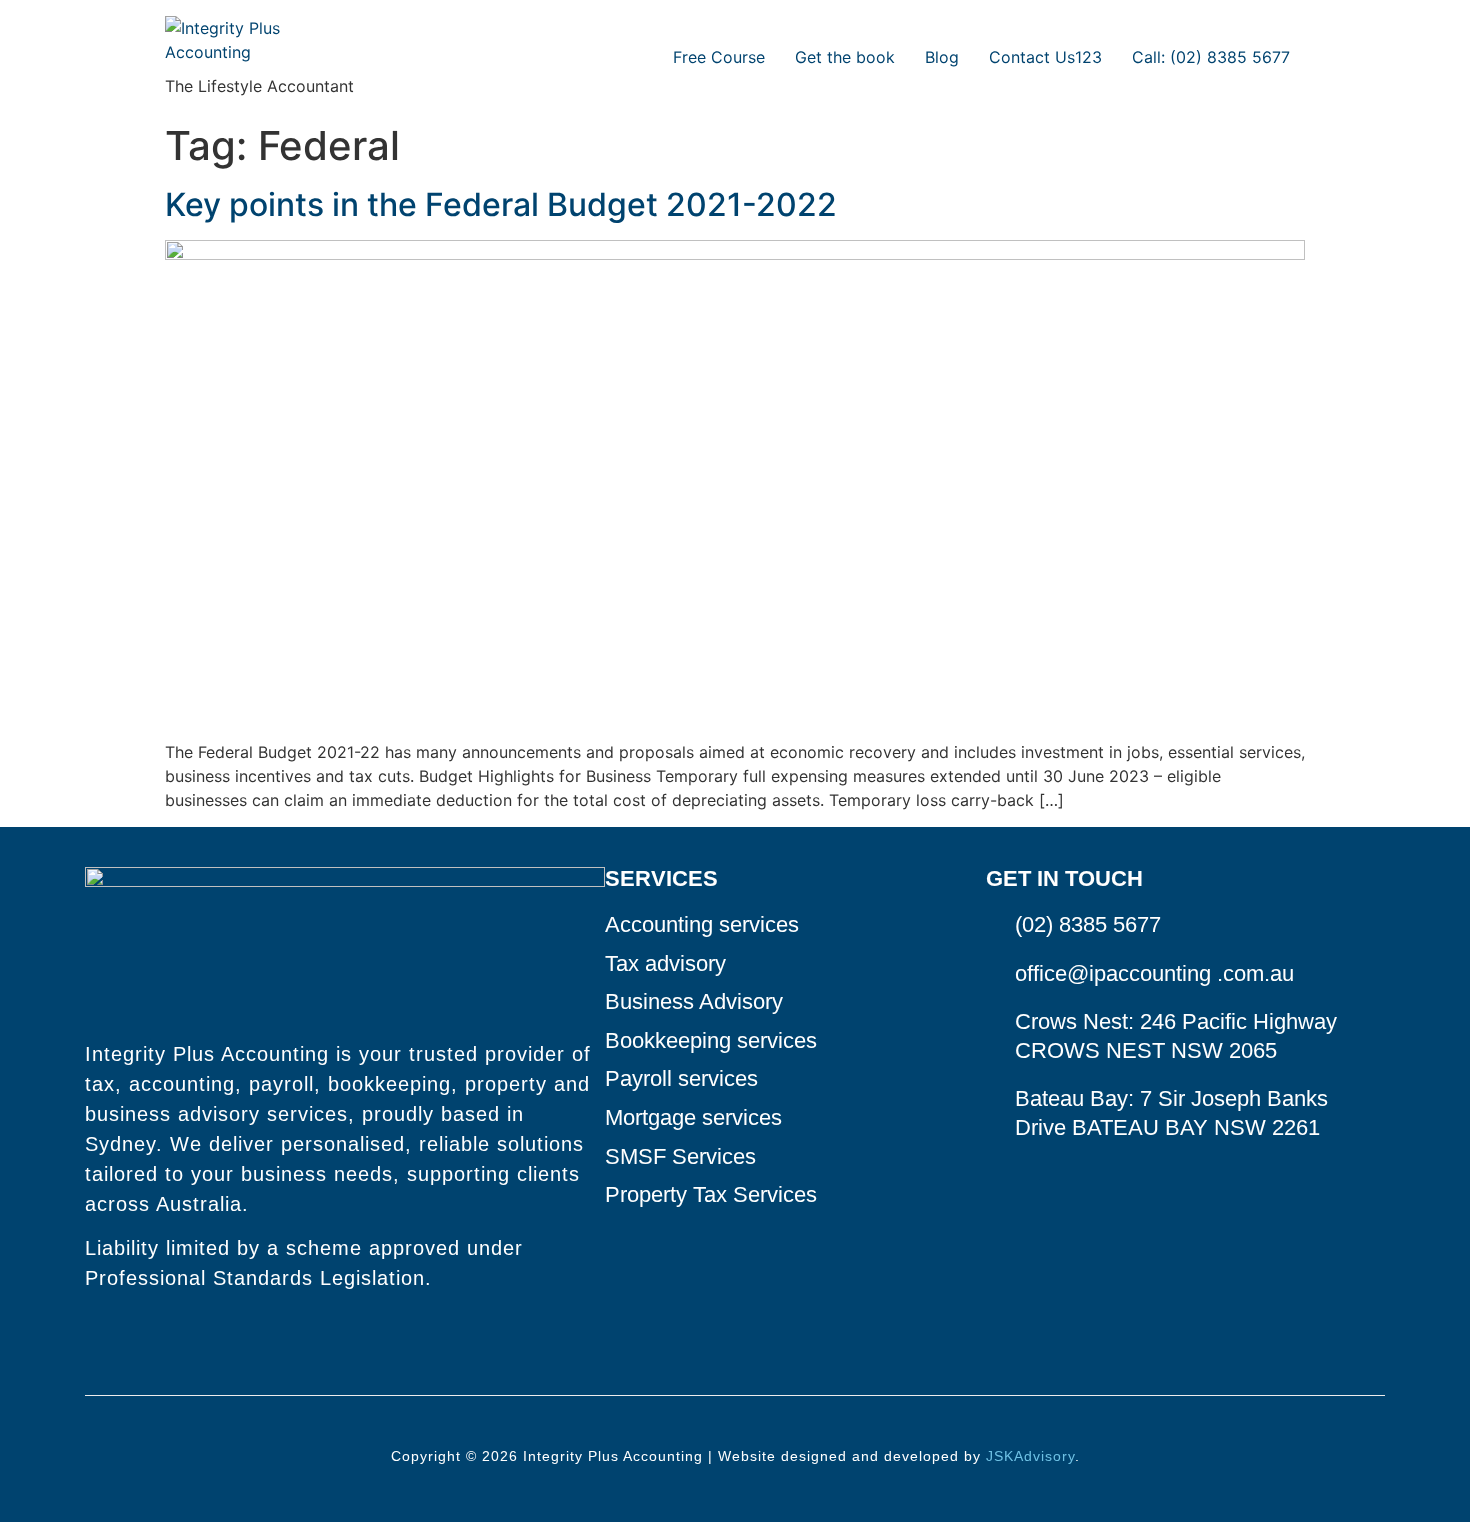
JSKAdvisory (1030, 1456)
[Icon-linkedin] (128, 1336)
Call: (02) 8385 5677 (1211, 57)
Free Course (719, 57)
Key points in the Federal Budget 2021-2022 (501, 204)
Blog (942, 57)
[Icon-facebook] (94, 1336)
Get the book (845, 57)
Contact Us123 (1045, 57)
